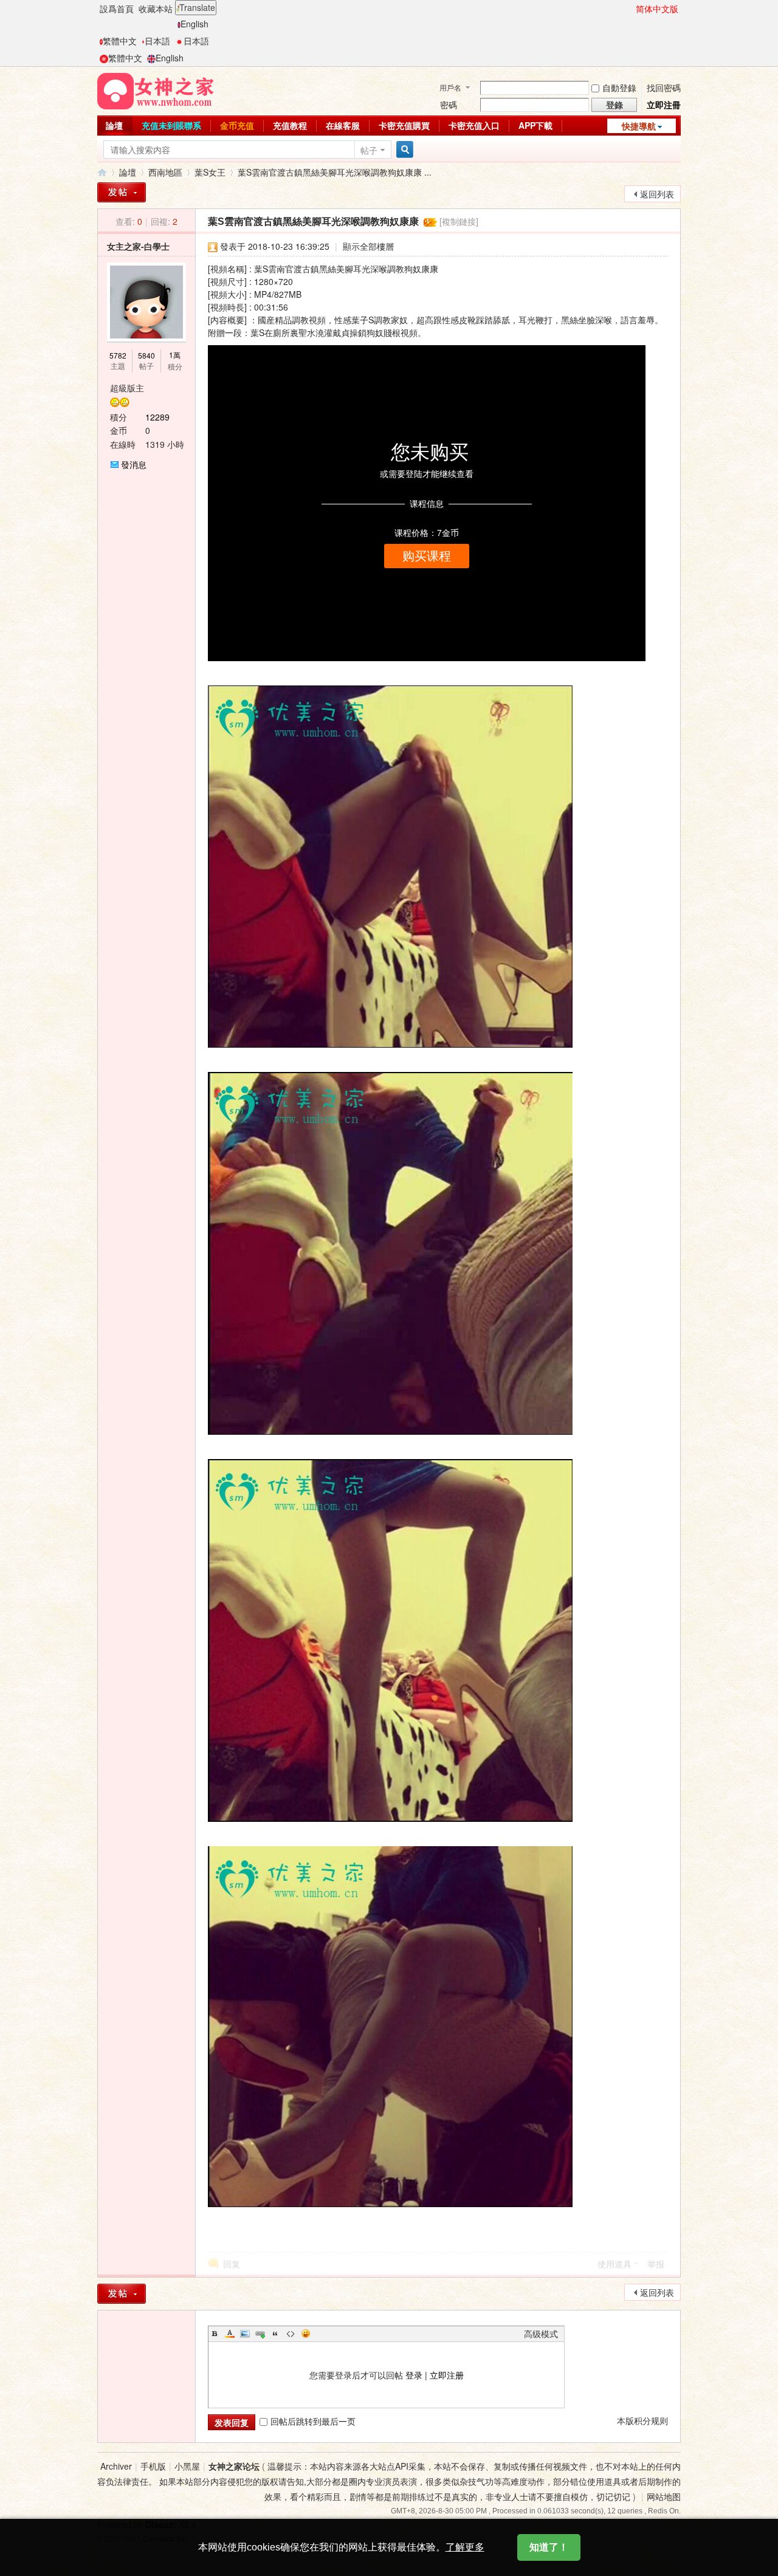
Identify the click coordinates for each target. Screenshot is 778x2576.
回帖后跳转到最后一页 (313, 2421)
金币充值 (237, 125)
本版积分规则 (642, 2420)
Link (260, 2334)
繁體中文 (120, 41)
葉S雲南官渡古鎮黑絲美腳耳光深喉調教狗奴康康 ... (335, 172)
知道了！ (549, 2547)
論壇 (114, 125)
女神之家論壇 (102, 172)
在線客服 (343, 125)
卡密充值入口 (474, 125)
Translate (197, 7)
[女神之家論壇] (156, 90)
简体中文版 (657, 9)
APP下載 (535, 125)
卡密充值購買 (404, 125)
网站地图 (664, 2496)
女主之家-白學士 (138, 246)
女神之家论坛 (234, 2466)
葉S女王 (210, 172)
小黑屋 (187, 2466)
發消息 (134, 464)
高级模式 (541, 2334)
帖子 (369, 150)
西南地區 (165, 172)
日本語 (157, 41)
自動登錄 (619, 88)
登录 (414, 2375)
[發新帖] (122, 192)
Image (245, 2334)
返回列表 (657, 194)
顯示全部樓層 (368, 246)
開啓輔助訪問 (630, 9)
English (194, 24)
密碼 (449, 105)
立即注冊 (664, 105)
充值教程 (290, 125)
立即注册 (447, 2375)
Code (291, 2334)
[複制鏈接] (459, 221)
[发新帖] (122, 2294)
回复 (232, 2264)
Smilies (306, 2334)
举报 (656, 2264)
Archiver (116, 2466)
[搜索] (403, 150)
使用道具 (614, 2264)
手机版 (153, 2466)
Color (230, 2334)
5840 (146, 355)
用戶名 (450, 87)
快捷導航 (639, 126)
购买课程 (427, 556)
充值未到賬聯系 (171, 125)
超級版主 (127, 388)
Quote (275, 2334)
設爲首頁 (117, 9)
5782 (118, 355)
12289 (157, 417)
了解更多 (465, 2547)
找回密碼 (664, 88)
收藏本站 (156, 9)
